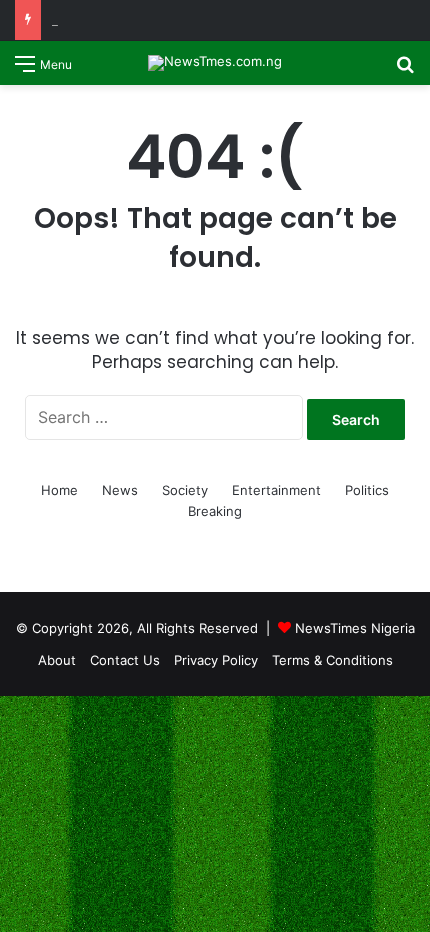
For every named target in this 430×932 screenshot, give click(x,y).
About (57, 660)
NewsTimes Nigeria (355, 628)
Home (59, 490)
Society (185, 490)
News (120, 490)
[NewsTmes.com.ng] (215, 63)
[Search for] (405, 70)
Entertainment (276, 490)
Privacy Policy (216, 660)
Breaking (215, 511)
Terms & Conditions (332, 660)
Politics (367, 490)
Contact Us (125, 660)
